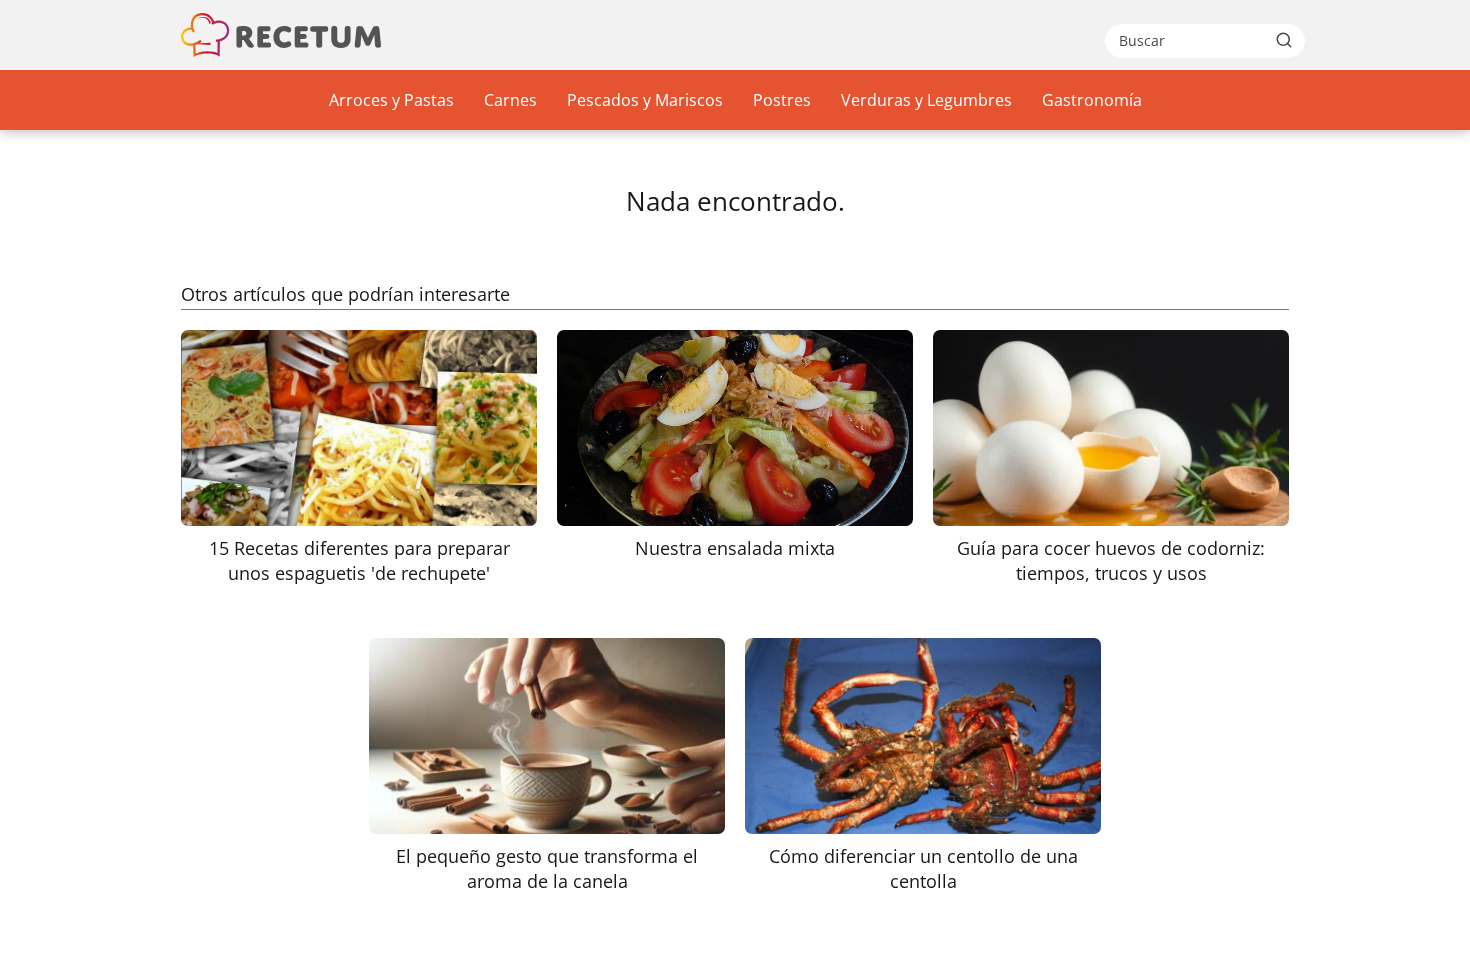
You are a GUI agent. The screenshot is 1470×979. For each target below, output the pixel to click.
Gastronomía (1092, 100)
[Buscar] (1284, 40)
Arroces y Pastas (391, 100)
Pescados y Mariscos (645, 100)
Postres (782, 100)
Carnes (510, 100)
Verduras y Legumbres (926, 100)
